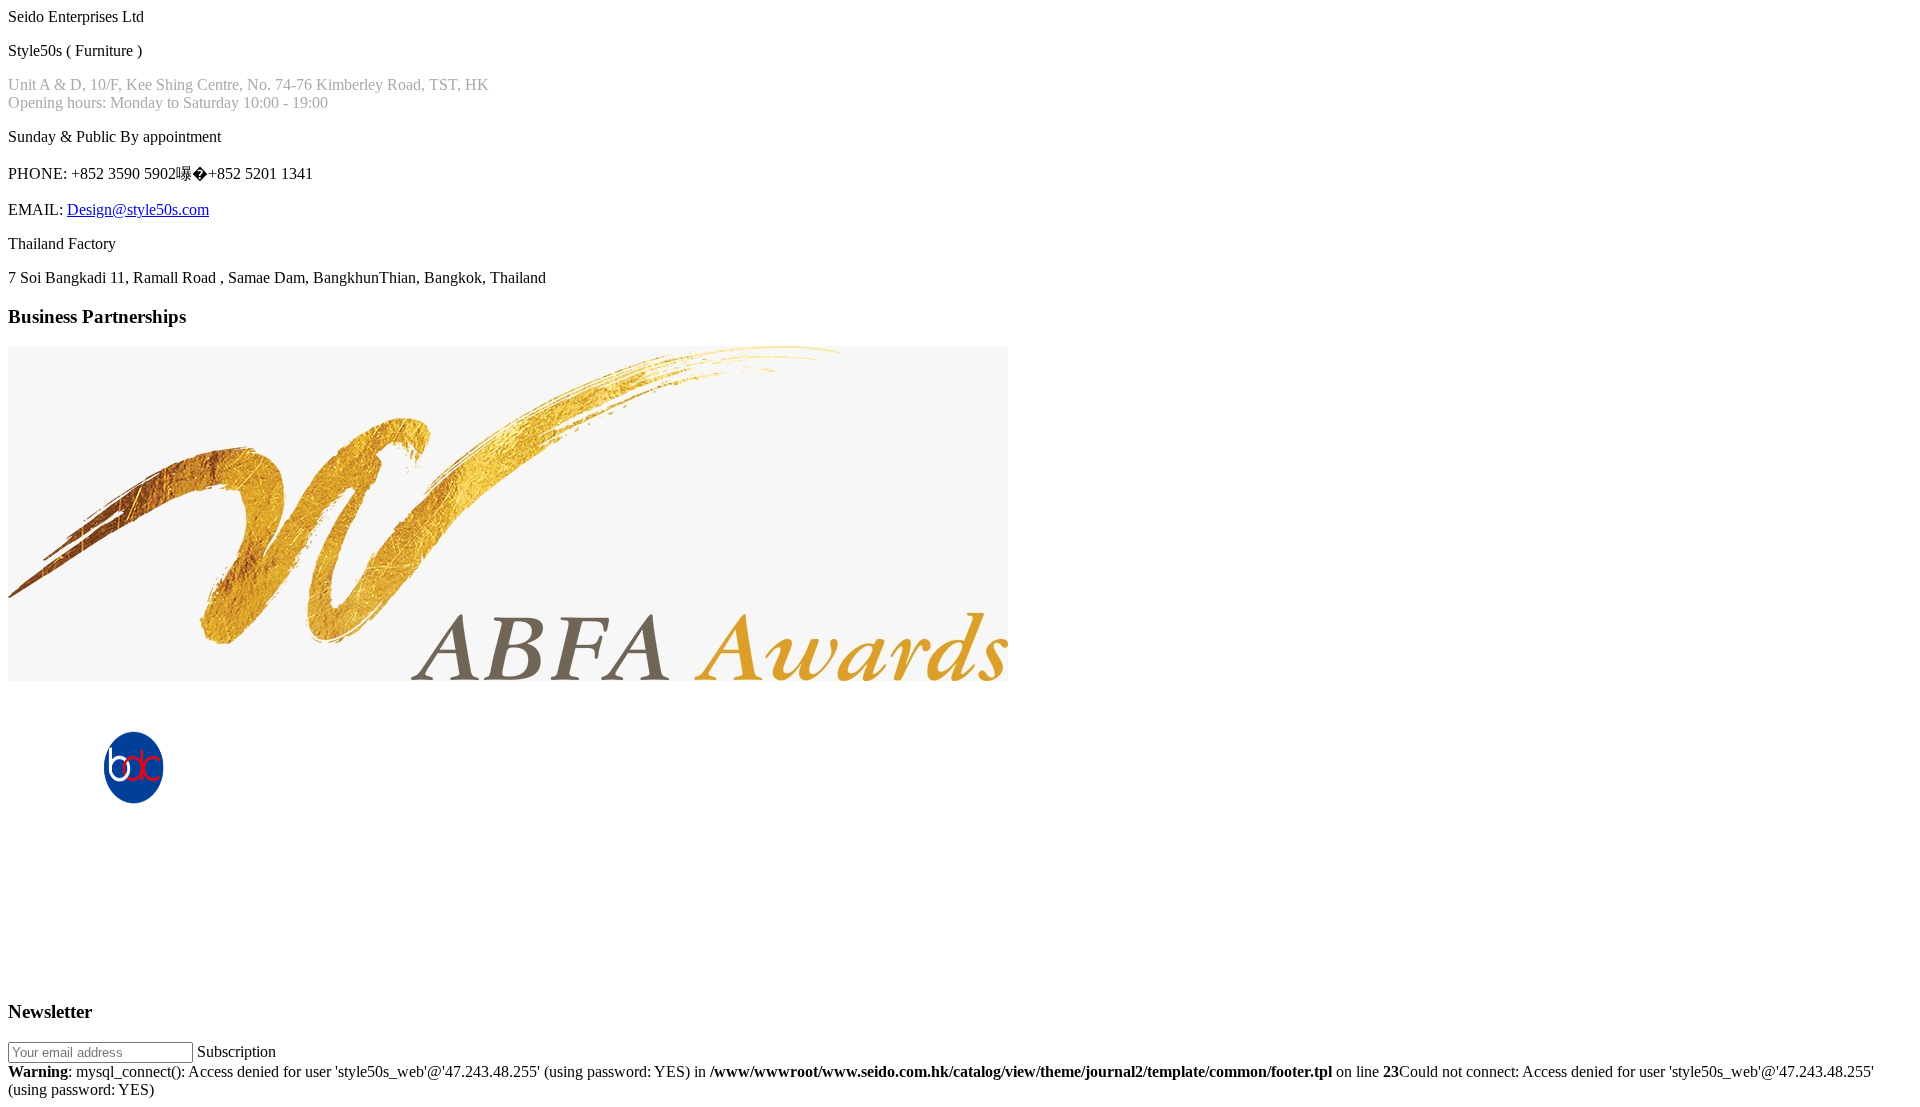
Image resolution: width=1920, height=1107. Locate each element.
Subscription (236, 1051)
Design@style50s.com (138, 209)
